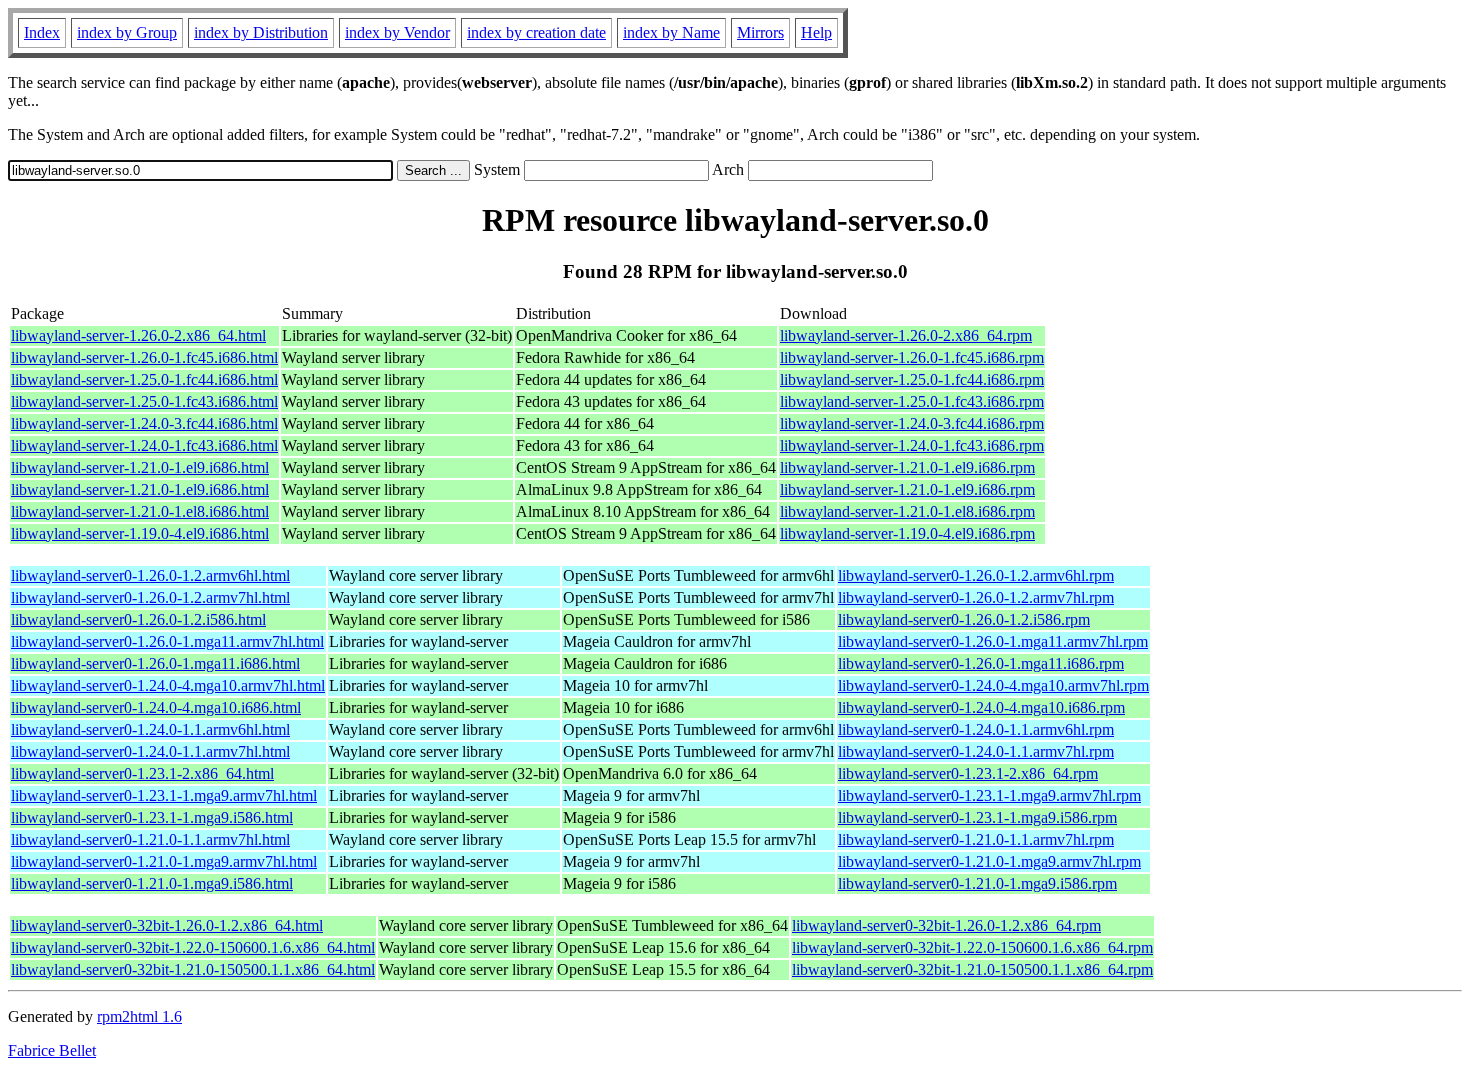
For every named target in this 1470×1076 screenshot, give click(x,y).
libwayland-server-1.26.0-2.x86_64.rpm (906, 335)
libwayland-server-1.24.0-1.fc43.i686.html (144, 445)
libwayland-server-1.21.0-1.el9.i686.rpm (907, 467)
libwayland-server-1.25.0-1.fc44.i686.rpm (912, 379)
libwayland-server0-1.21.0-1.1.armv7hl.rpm (976, 839)
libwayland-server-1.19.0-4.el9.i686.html (140, 533)
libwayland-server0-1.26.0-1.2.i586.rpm (964, 619)
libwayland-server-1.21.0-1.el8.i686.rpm (907, 511)
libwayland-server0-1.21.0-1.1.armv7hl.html (150, 839)
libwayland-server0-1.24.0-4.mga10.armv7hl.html (168, 685)
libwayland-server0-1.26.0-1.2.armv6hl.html (150, 575)
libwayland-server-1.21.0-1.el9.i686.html (140, 467)
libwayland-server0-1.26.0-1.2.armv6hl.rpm (976, 575)
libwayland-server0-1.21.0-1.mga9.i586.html (152, 883)
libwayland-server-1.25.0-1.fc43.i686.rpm (912, 401)
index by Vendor (397, 32)
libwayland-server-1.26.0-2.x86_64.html (138, 335)
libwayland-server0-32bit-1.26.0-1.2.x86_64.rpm (946, 925)
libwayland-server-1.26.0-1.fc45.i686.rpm (912, 357)
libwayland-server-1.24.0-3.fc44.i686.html (144, 423)
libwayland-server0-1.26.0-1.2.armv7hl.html (150, 597)
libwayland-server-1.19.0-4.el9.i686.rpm (907, 533)
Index (42, 32)
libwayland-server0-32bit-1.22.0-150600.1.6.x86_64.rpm (972, 947)
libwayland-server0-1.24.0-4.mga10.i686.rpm (981, 707)
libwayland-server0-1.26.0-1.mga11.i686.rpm (981, 663)
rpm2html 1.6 (139, 1016)
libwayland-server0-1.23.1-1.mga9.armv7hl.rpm (989, 795)
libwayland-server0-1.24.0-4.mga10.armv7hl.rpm (993, 685)
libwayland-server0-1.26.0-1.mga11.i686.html (155, 663)
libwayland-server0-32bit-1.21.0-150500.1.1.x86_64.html (193, 969)
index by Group (127, 32)
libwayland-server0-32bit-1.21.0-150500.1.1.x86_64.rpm (972, 969)
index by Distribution (261, 32)
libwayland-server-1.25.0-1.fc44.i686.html (144, 379)
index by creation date (536, 32)
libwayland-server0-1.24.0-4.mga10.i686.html (156, 707)
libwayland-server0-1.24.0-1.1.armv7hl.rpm (976, 751)
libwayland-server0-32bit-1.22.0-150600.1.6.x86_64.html (193, 947)
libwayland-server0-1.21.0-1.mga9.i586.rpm (977, 883)
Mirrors (760, 32)
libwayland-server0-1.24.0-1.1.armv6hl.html (150, 729)
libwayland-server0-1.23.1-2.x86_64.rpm (968, 773)
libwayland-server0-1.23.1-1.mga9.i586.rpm (977, 817)
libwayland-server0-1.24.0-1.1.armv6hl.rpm (976, 729)
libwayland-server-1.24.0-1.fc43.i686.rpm (912, 445)
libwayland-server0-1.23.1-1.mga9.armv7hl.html (164, 795)
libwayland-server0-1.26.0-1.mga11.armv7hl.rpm (993, 641)
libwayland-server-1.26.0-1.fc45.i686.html (144, 357)
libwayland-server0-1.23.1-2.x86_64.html (142, 773)
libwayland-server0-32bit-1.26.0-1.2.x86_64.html (167, 925)
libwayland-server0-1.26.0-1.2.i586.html (138, 619)
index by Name (671, 32)
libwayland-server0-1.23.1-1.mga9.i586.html (152, 817)
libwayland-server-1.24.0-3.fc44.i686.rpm (912, 423)
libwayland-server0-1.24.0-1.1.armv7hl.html (150, 751)
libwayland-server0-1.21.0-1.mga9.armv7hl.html (164, 861)
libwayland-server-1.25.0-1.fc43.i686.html (144, 401)
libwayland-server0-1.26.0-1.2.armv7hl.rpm (976, 597)
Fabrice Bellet (52, 1050)
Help (816, 32)
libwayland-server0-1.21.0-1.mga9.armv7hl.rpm (989, 861)
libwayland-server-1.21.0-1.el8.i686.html (140, 511)
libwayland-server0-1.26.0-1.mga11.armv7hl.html (167, 641)
